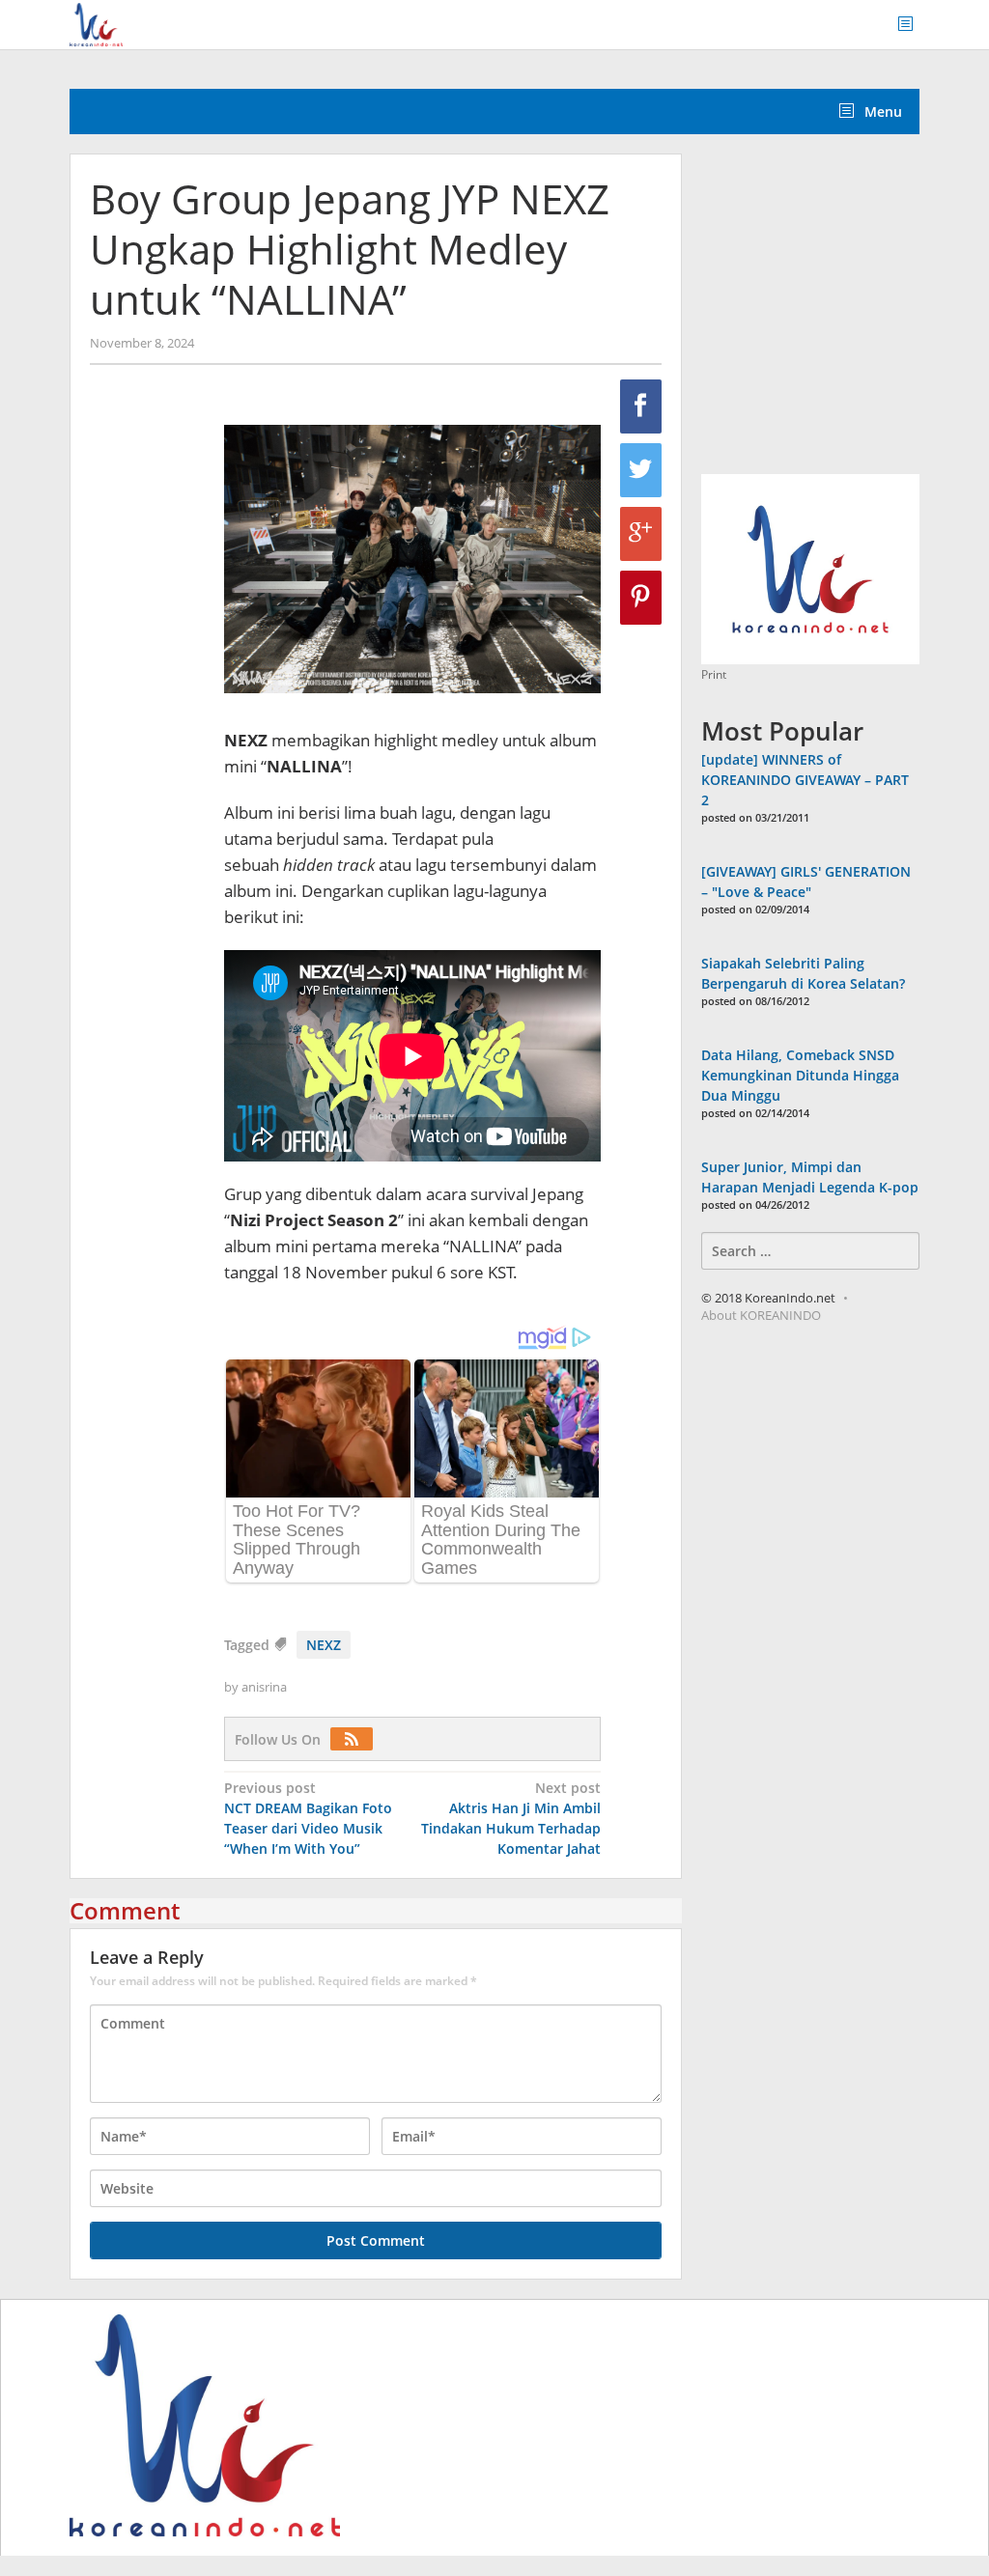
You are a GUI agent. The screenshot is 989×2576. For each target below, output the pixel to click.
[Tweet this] (641, 470)
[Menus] (912, 25)
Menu (881, 112)
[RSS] (356, 1739)
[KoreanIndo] (96, 23)
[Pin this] (641, 598)
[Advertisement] (845, 315)
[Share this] (641, 406)
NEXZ (324, 1645)
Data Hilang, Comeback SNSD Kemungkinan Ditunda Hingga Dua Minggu (800, 1075)
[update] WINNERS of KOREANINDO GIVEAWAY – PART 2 (805, 780)
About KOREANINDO (761, 1315)
